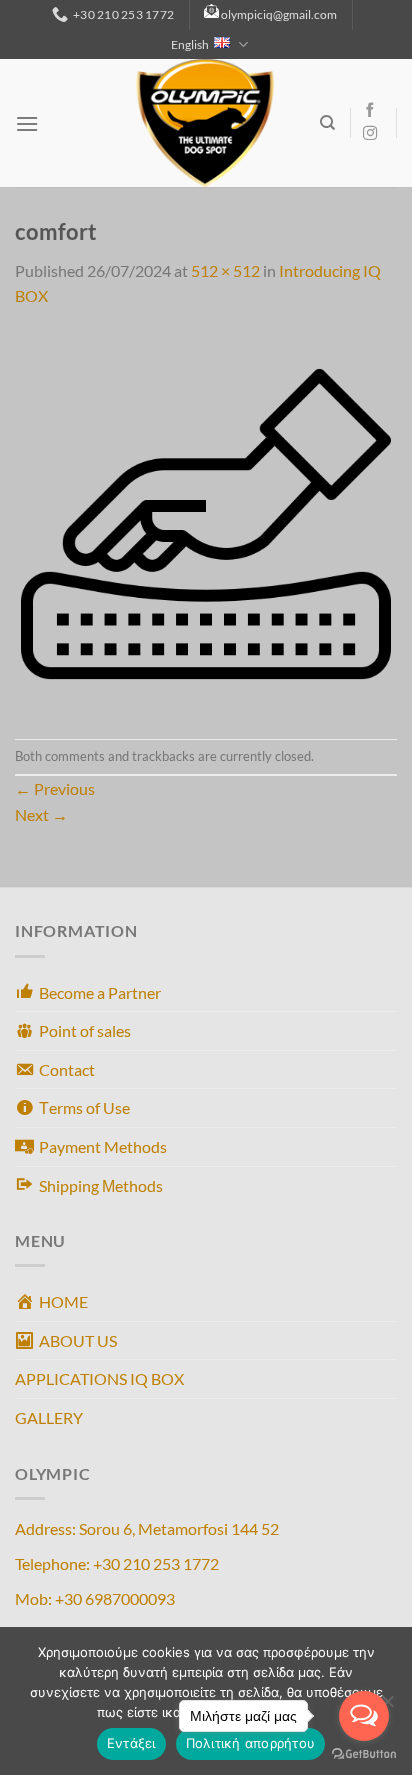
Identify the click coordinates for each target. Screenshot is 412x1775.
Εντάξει (131, 1743)
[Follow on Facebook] (370, 111)
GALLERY (49, 1417)
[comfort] (206, 521)
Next (41, 814)
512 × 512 (225, 270)
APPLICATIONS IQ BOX (99, 1378)
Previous (55, 788)
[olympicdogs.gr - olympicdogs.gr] (205, 123)
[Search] (327, 123)
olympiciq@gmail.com (279, 14)
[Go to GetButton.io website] (364, 1754)
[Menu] (27, 123)
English (190, 44)
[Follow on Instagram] (370, 134)
